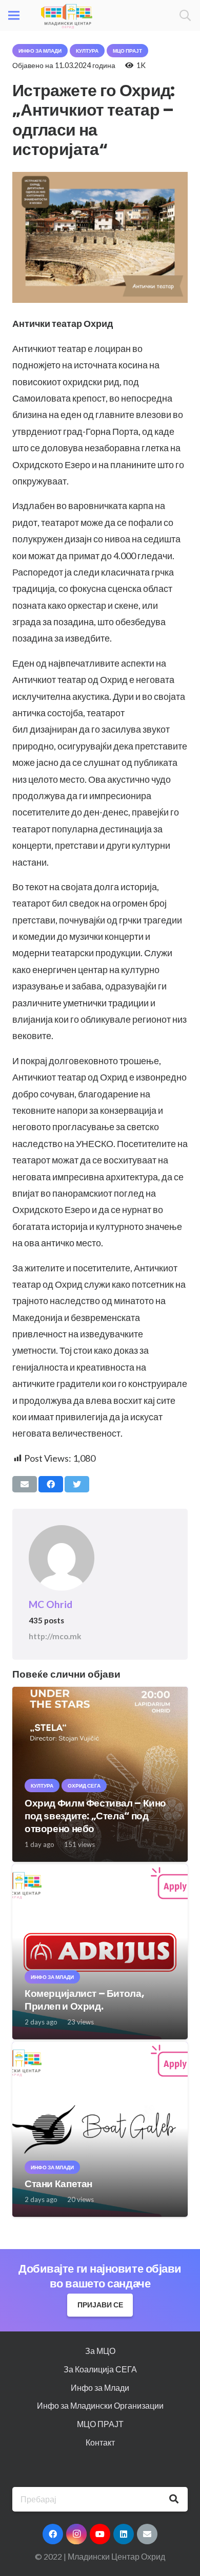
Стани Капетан (58, 2184)
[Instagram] (76, 2534)
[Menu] (14, 15)
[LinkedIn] (124, 2534)
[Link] (67, 15)
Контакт (100, 2442)
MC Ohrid (51, 1604)
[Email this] (25, 1484)
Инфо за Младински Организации (100, 2405)
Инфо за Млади (100, 2387)
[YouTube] (100, 2534)
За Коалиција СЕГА (100, 2369)
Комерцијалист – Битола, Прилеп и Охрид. (84, 2000)
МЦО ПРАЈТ (100, 2424)
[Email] (147, 2534)
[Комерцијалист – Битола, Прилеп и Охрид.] (100, 1871)
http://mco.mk (55, 1636)
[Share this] (51, 1484)
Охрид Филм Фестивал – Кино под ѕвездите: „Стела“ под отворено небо (95, 1816)
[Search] (185, 15)
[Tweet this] (77, 1484)
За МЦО (100, 2351)
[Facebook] (53, 2534)
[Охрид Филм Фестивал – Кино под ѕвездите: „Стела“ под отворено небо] (100, 1694)
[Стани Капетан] (100, 2049)
